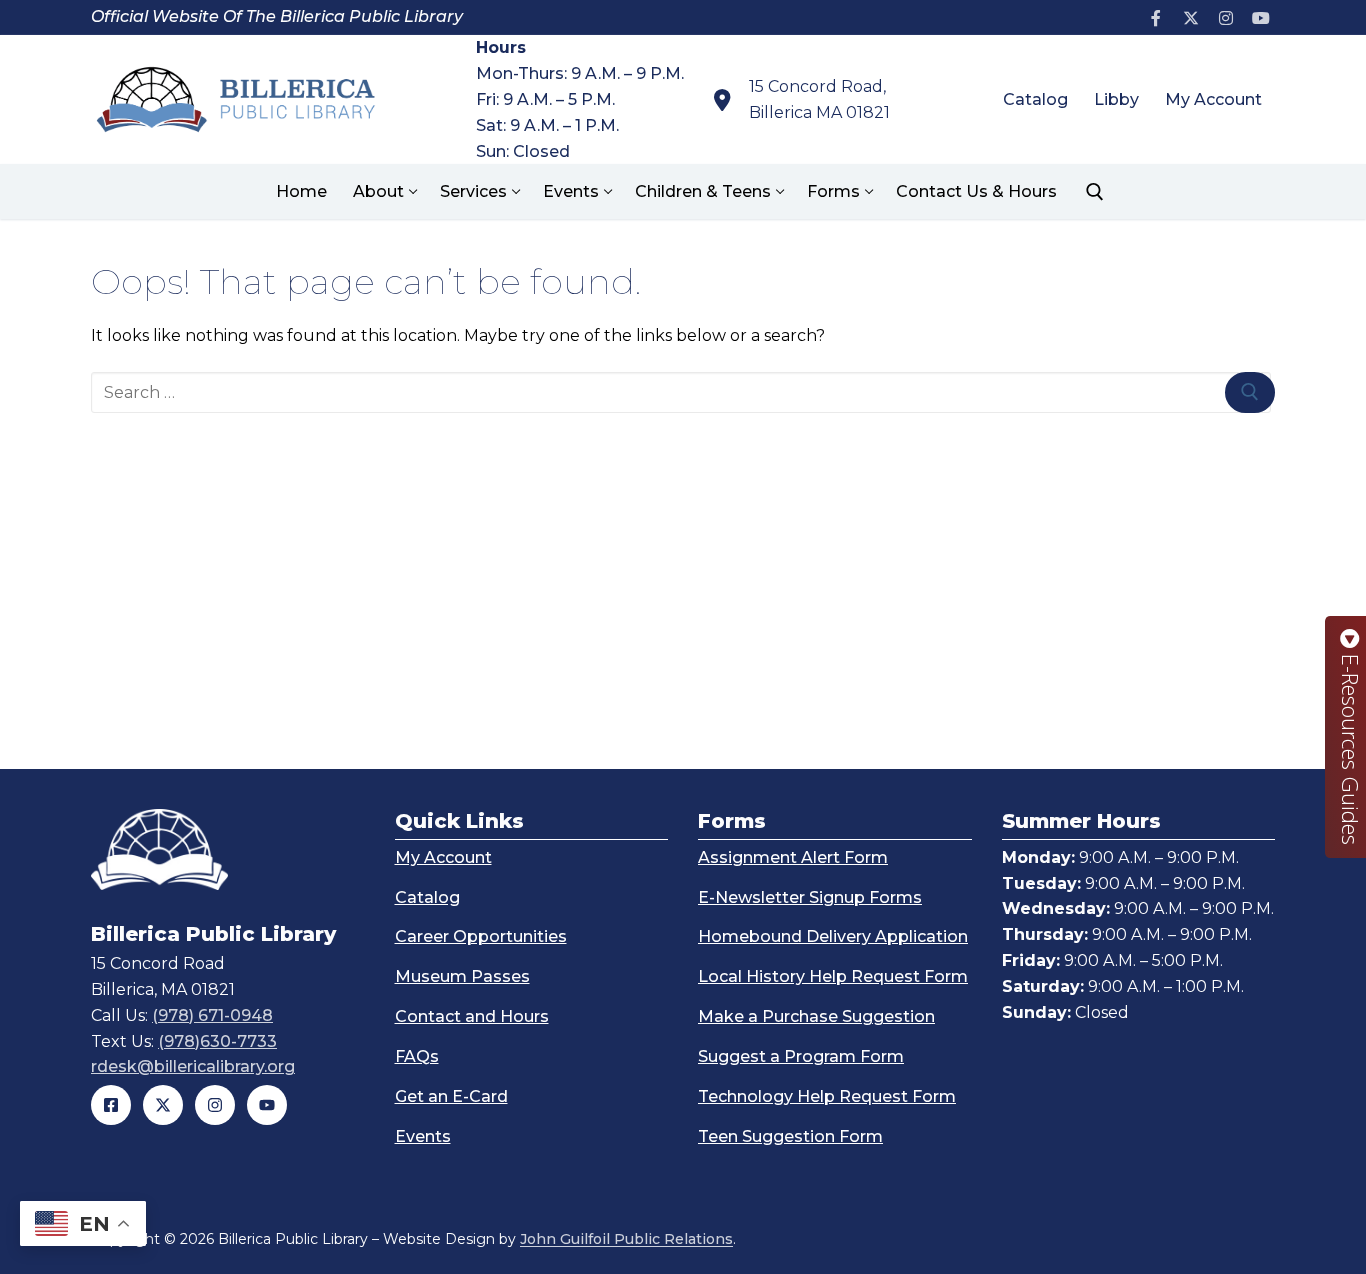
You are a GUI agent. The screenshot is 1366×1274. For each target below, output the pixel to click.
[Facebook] (1156, 17)
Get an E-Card (451, 1096)
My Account (443, 857)
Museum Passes (462, 976)
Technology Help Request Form (827, 1096)
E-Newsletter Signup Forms (810, 897)
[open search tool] (1095, 192)
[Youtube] (1260, 17)
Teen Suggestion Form (790, 1136)
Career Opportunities (481, 936)
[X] (1191, 17)
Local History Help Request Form (833, 976)
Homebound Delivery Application (833, 936)
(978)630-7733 (217, 1041)
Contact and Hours (472, 1016)
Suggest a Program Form (801, 1056)
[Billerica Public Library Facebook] (111, 1105)
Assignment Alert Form (793, 857)
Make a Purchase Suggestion (816, 1016)
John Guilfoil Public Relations (626, 1239)
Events (423, 1136)
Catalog (427, 897)
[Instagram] (1225, 17)
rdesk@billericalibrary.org (193, 1066)
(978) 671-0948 (212, 1015)
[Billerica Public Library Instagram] (215, 1105)
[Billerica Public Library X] (163, 1105)
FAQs (417, 1056)
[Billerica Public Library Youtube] (267, 1105)
